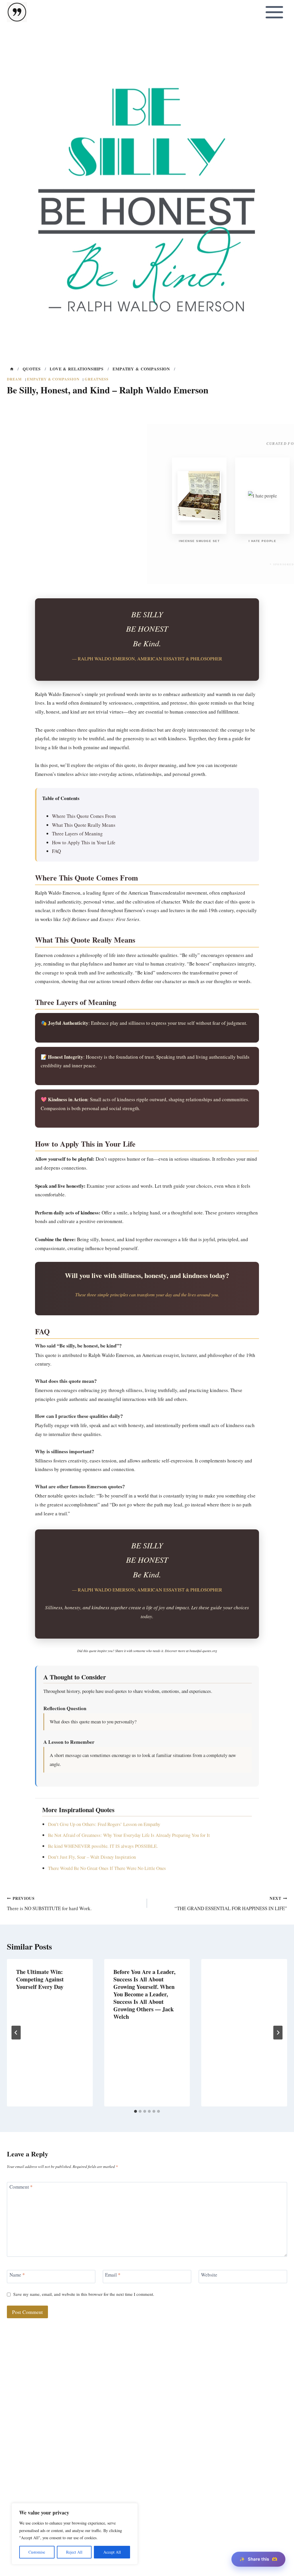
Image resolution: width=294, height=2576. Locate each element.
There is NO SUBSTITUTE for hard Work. (49, 1904)
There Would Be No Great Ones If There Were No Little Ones (107, 1868)
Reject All (74, 2552)
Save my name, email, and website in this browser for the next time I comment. (84, 2294)
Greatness (97, 379)
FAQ (56, 851)
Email (113, 2275)
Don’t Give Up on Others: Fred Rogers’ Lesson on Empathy (104, 1824)
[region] (75, 2534)
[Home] (12, 369)
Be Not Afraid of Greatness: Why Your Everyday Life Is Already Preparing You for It (129, 1835)
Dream (14, 379)
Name (17, 2275)
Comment (21, 2187)
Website (209, 2275)
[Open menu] (274, 12)
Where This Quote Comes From (84, 816)
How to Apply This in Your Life (84, 842)
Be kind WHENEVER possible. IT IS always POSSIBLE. (103, 1846)
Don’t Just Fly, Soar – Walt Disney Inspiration (92, 1857)
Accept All (112, 2552)
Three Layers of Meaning (77, 834)
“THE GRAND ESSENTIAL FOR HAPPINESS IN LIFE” (231, 1904)
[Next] (278, 2033)
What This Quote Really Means (84, 825)
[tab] (136, 2111)
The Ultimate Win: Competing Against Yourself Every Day (40, 1979)
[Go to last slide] (16, 2033)
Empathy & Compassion (53, 379)
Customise (37, 2552)
